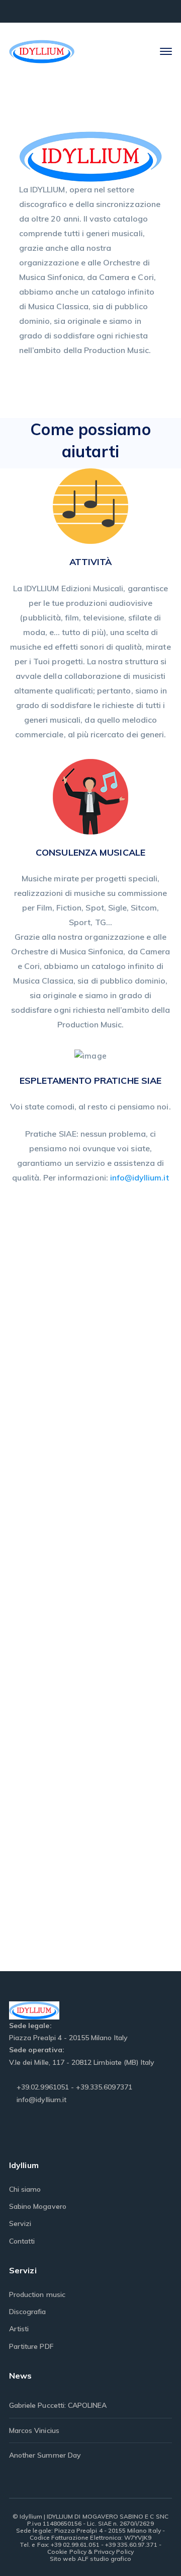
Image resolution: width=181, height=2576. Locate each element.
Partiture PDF (31, 2346)
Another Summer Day (45, 2455)
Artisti (19, 2329)
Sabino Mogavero (38, 2206)
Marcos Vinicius (34, 2430)
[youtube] (40, 2131)
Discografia (28, 2312)
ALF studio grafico (104, 2559)
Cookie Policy (67, 2552)
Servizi (20, 2223)
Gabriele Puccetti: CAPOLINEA (58, 2405)
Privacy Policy (114, 2552)
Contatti (22, 2241)
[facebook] (15, 2131)
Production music (37, 2294)
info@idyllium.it (140, 1177)
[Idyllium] (42, 51)
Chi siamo (25, 2189)
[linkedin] (66, 2131)
